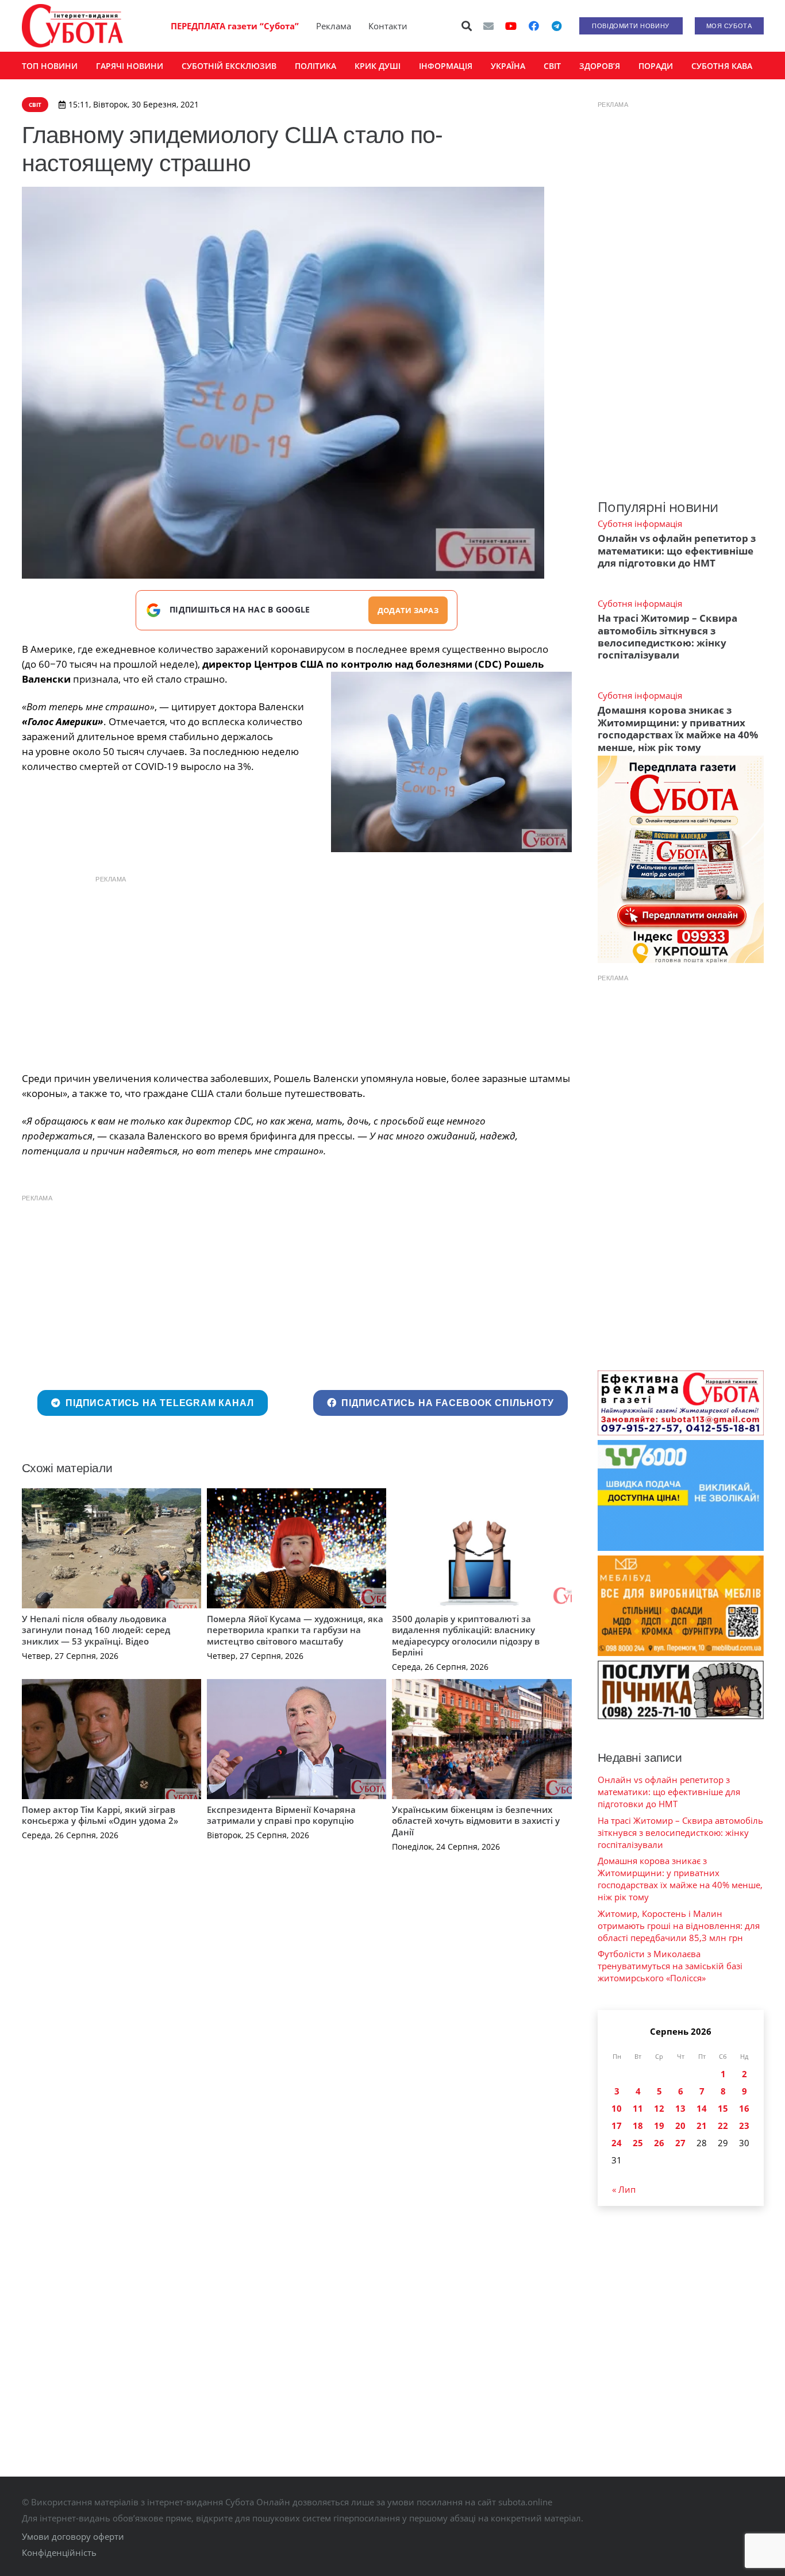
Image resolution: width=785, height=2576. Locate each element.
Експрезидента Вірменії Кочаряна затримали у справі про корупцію (281, 1815)
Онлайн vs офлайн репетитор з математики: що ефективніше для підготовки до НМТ (677, 550)
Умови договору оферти (73, 2536)
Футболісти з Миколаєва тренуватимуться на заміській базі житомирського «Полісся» (670, 1966)
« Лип (624, 2189)
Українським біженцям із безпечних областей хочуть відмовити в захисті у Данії (476, 1821)
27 (680, 2143)
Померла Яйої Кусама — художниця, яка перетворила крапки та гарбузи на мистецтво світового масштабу (295, 1630)
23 (744, 2126)
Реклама (334, 26)
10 (617, 2108)
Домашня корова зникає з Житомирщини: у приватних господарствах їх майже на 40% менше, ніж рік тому (678, 728)
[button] (467, 26)
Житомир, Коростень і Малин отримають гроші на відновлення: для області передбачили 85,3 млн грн (679, 1926)
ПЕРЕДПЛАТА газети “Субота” (235, 26)
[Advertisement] (297, 971)
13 (680, 2108)
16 (744, 2108)
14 (702, 2108)
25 (638, 2143)
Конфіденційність (59, 2552)
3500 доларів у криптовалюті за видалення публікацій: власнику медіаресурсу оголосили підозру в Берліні (466, 1636)
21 (702, 2126)
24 (617, 2143)
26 (659, 2143)
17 (617, 2126)
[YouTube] (511, 26)
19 (659, 2126)
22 (723, 2126)
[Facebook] (534, 26)
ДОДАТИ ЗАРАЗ (408, 610)
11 (638, 2108)
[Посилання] (72, 26)
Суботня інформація (640, 523)
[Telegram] (557, 26)
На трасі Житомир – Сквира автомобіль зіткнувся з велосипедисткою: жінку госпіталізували (667, 636)
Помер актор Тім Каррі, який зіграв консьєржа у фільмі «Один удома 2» (100, 1815)
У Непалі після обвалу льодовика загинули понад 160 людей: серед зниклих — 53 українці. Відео (96, 1630)
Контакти (388, 26)
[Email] (488, 26)
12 (659, 2108)
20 (680, 2126)
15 (723, 2108)
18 (638, 2126)
